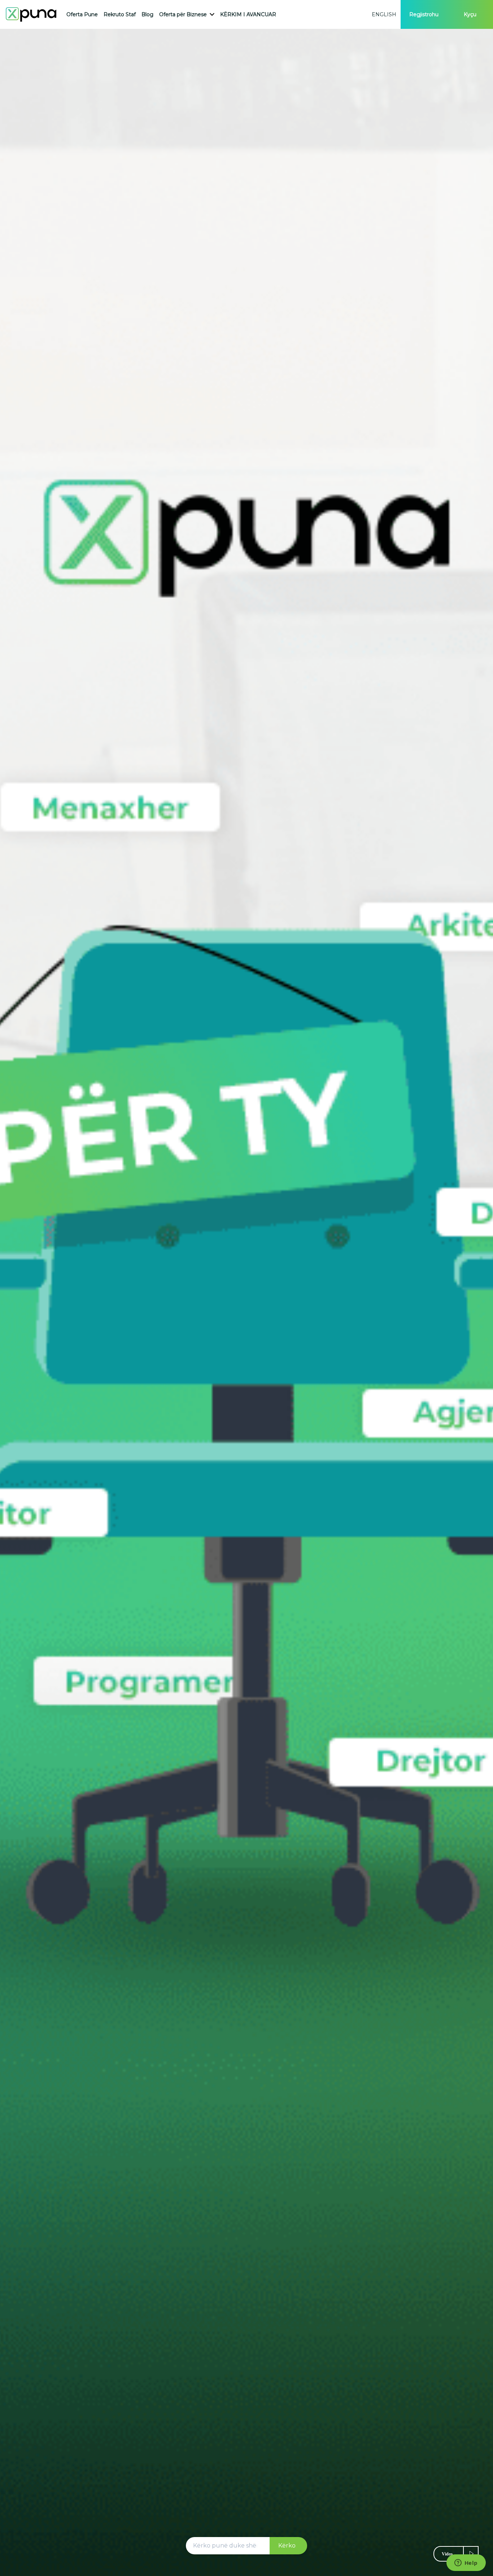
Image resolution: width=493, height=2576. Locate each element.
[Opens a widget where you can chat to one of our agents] (466, 2563)
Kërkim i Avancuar (248, 14)
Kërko (287, 2546)
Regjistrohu (424, 14)
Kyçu (470, 14)
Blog (147, 14)
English (384, 14)
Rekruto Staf (120, 14)
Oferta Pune (82, 14)
